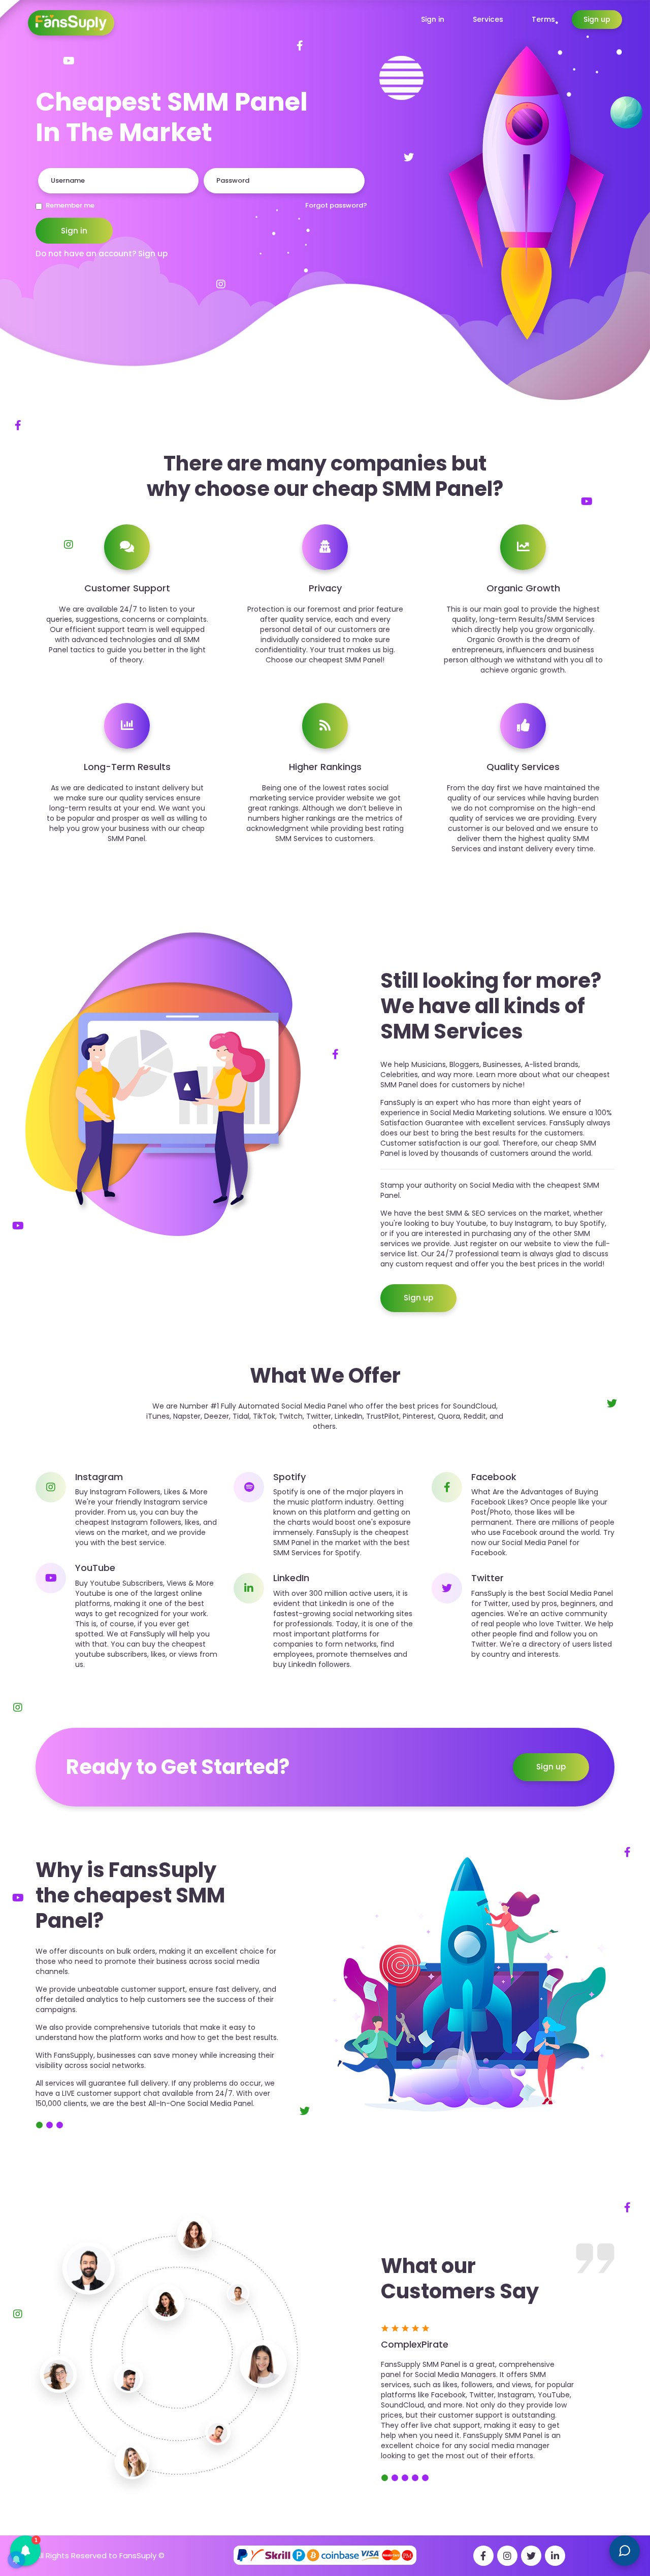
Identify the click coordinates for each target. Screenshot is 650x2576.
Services (488, 19)
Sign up (597, 19)
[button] (25, 2551)
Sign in (433, 19)
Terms (543, 19)
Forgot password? (336, 206)
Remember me (70, 206)
